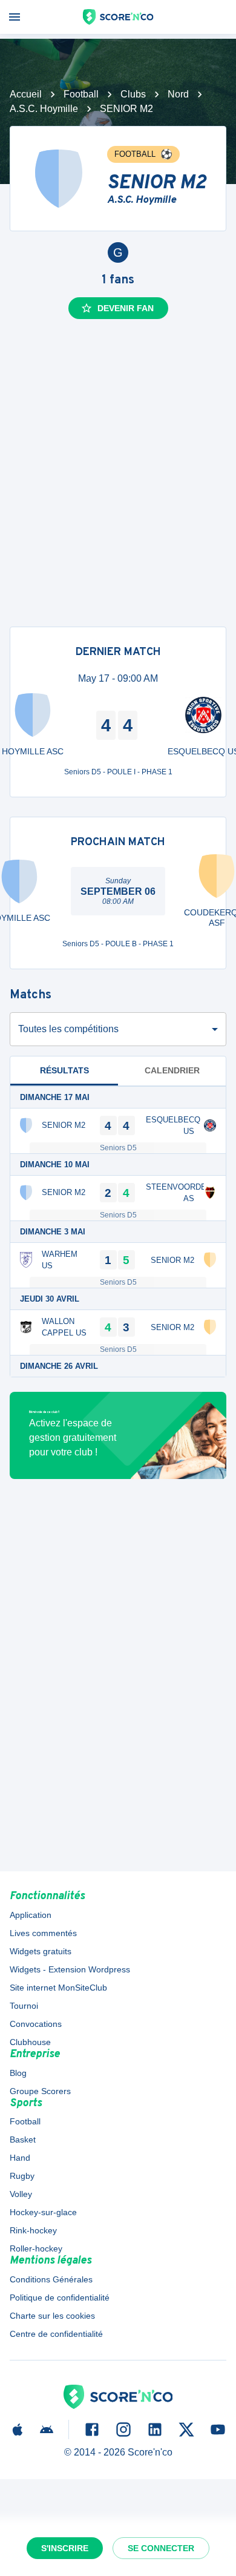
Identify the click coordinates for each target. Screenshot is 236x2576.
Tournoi (24, 2006)
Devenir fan (126, 308)
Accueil (26, 94)
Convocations (36, 2024)
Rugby (22, 2176)
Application (31, 1915)
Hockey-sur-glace (43, 2212)
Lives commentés (43, 1933)
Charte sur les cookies (52, 2316)
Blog (18, 2073)
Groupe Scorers (40, 2091)
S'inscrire (65, 2548)
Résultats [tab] (64, 1070)
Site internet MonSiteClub (58, 1988)
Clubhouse (30, 2042)
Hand (20, 2158)
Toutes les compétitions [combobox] (68, 1029)
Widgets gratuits (41, 1951)
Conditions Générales (51, 2279)
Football (81, 94)
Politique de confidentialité (60, 2298)
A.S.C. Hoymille (44, 109)
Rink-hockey (33, 2230)
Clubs (133, 94)
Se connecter (161, 2548)
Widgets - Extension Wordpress (70, 1969)
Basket (23, 2140)
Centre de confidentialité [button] (56, 2334)
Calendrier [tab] (172, 1070)
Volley (21, 2194)
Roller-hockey (36, 2248)
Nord (178, 94)
